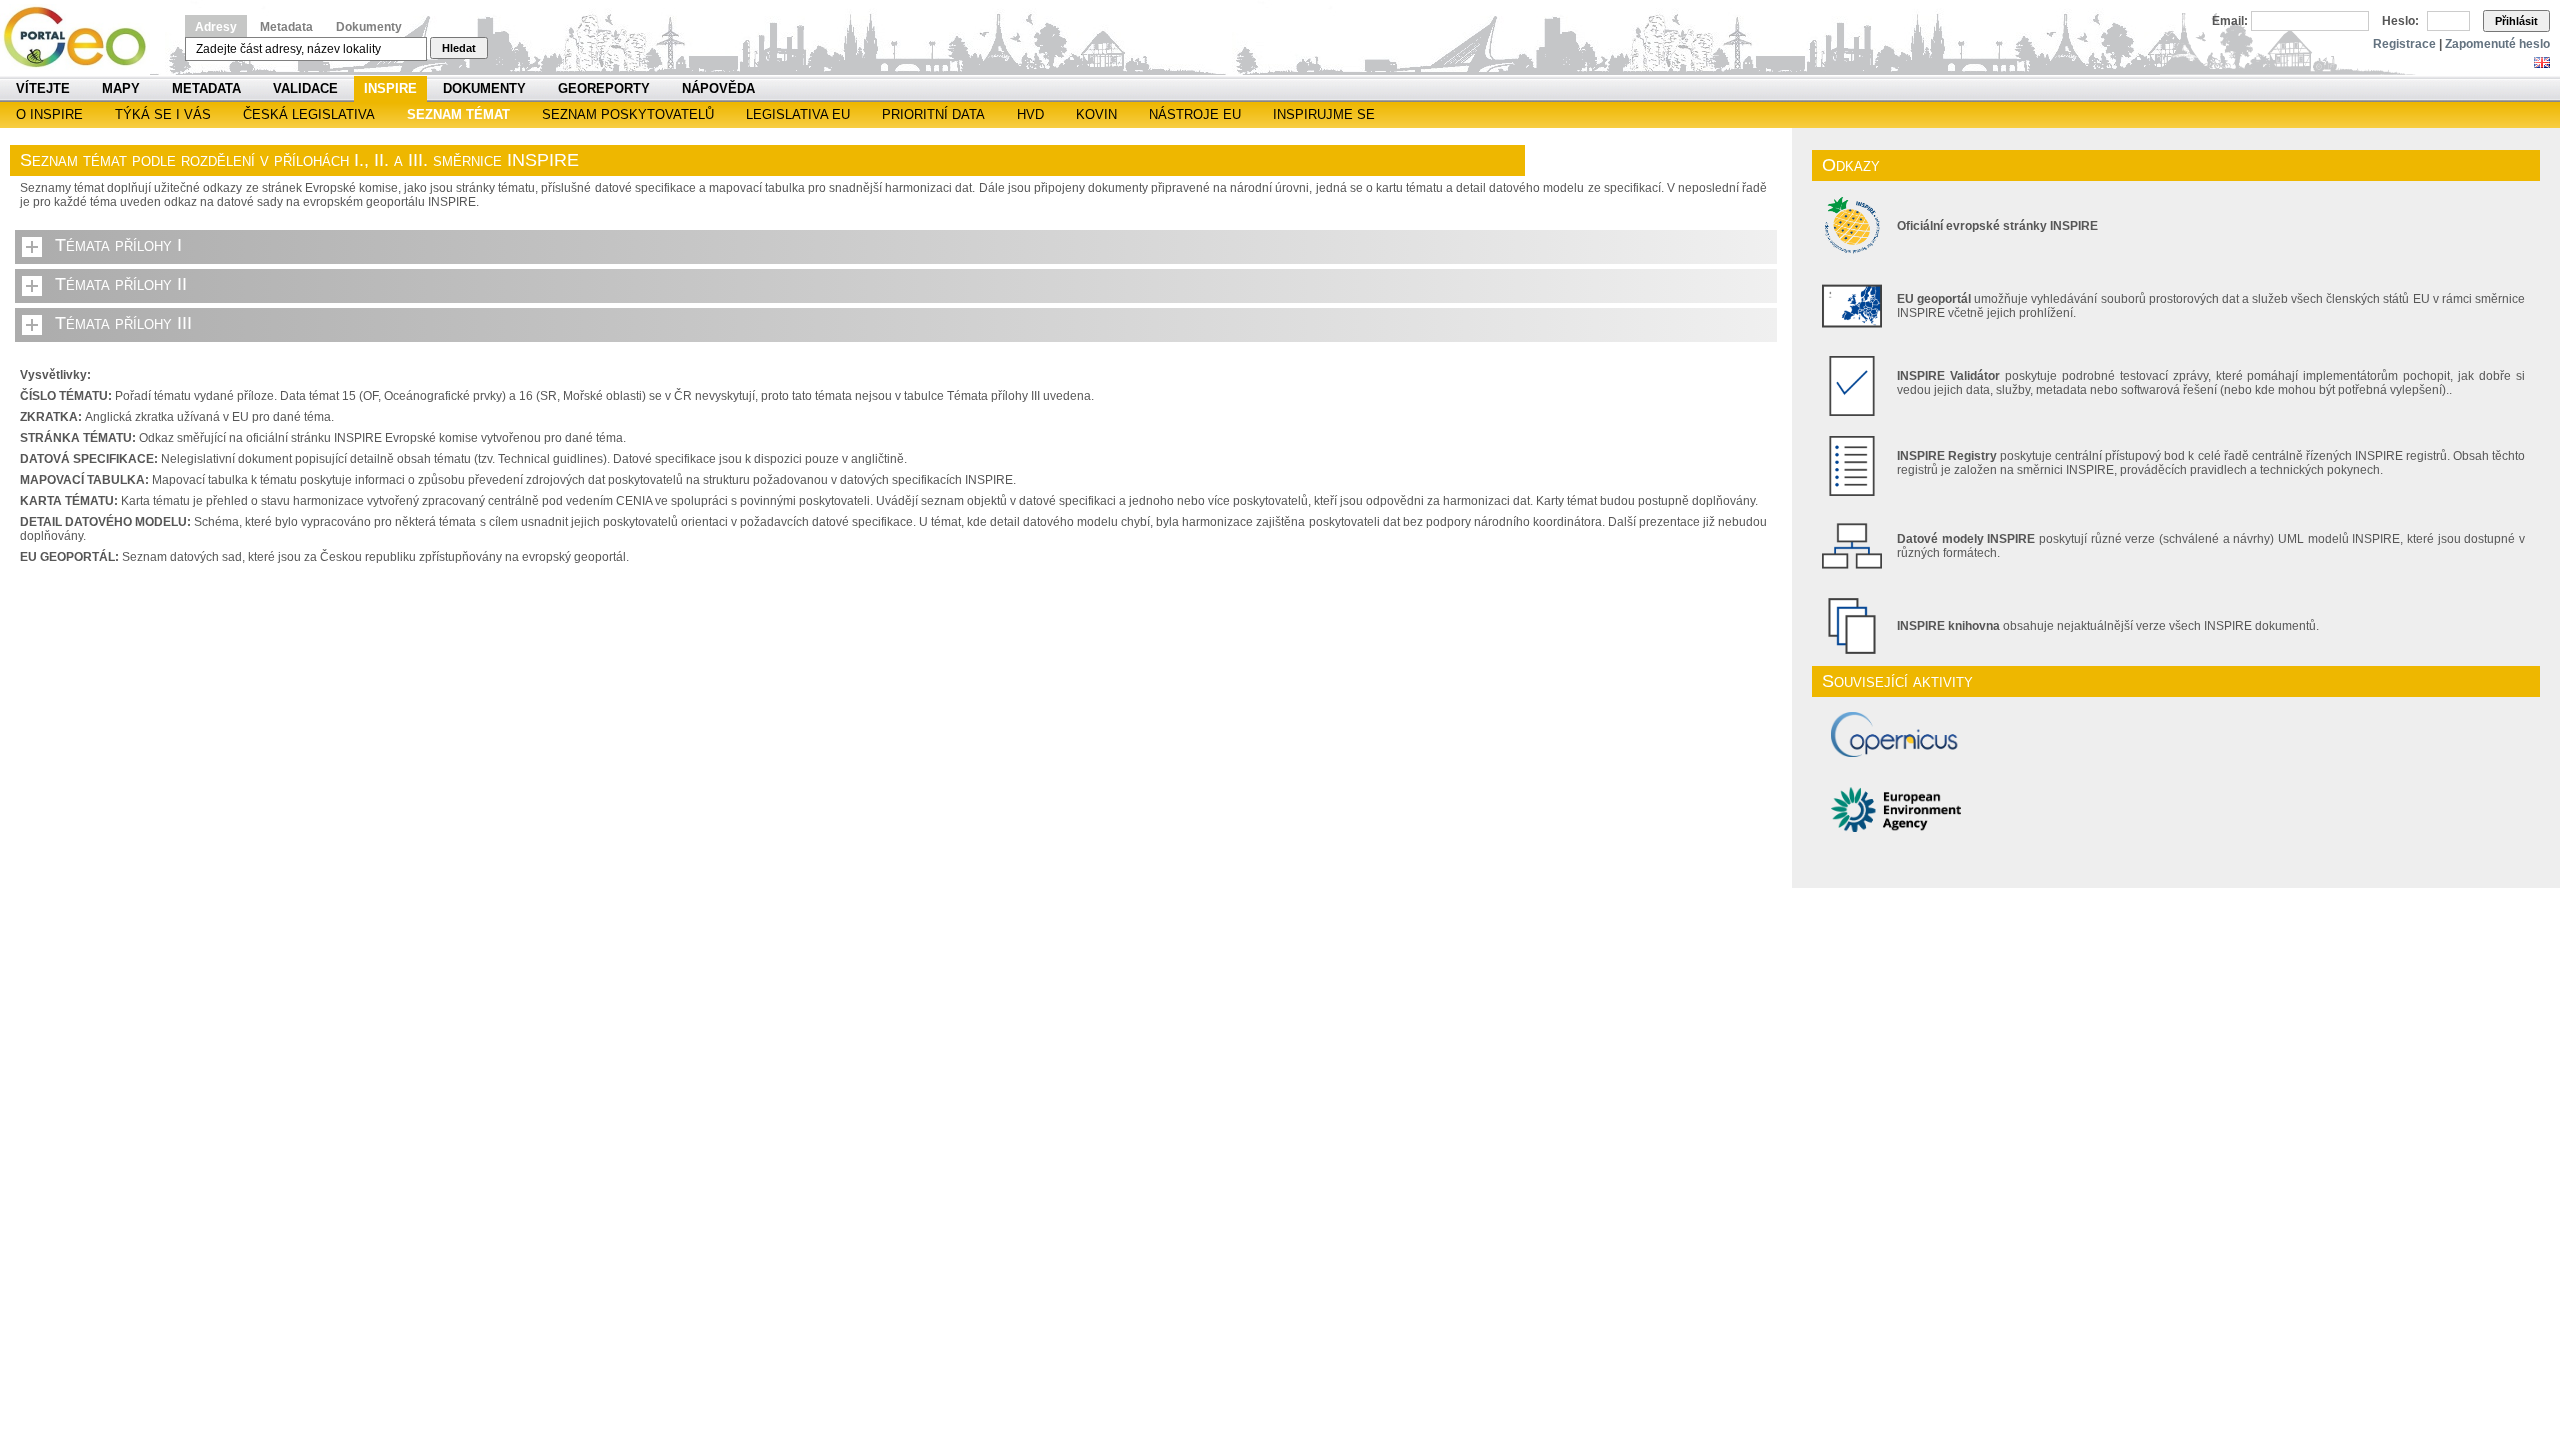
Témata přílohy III (123, 323)
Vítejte (43, 88)
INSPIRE (390, 88)
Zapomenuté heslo (2497, 44)
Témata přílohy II (121, 284)
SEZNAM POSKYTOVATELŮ (628, 114)
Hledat (459, 48)
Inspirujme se (1324, 114)
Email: (2230, 21)
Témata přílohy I (118, 245)
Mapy (121, 88)
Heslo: (2400, 21)
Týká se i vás (163, 114)
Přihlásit (2516, 21)
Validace (305, 88)
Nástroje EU (1195, 114)
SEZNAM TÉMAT (458, 114)
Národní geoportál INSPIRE (82, 37)
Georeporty (604, 88)
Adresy (216, 27)
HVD (1030, 114)
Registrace (2404, 44)
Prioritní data (933, 114)
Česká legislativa (309, 114)
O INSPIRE (49, 114)
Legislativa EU (798, 114)
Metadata (286, 27)
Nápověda (718, 88)
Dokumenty (369, 27)
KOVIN (1096, 114)
